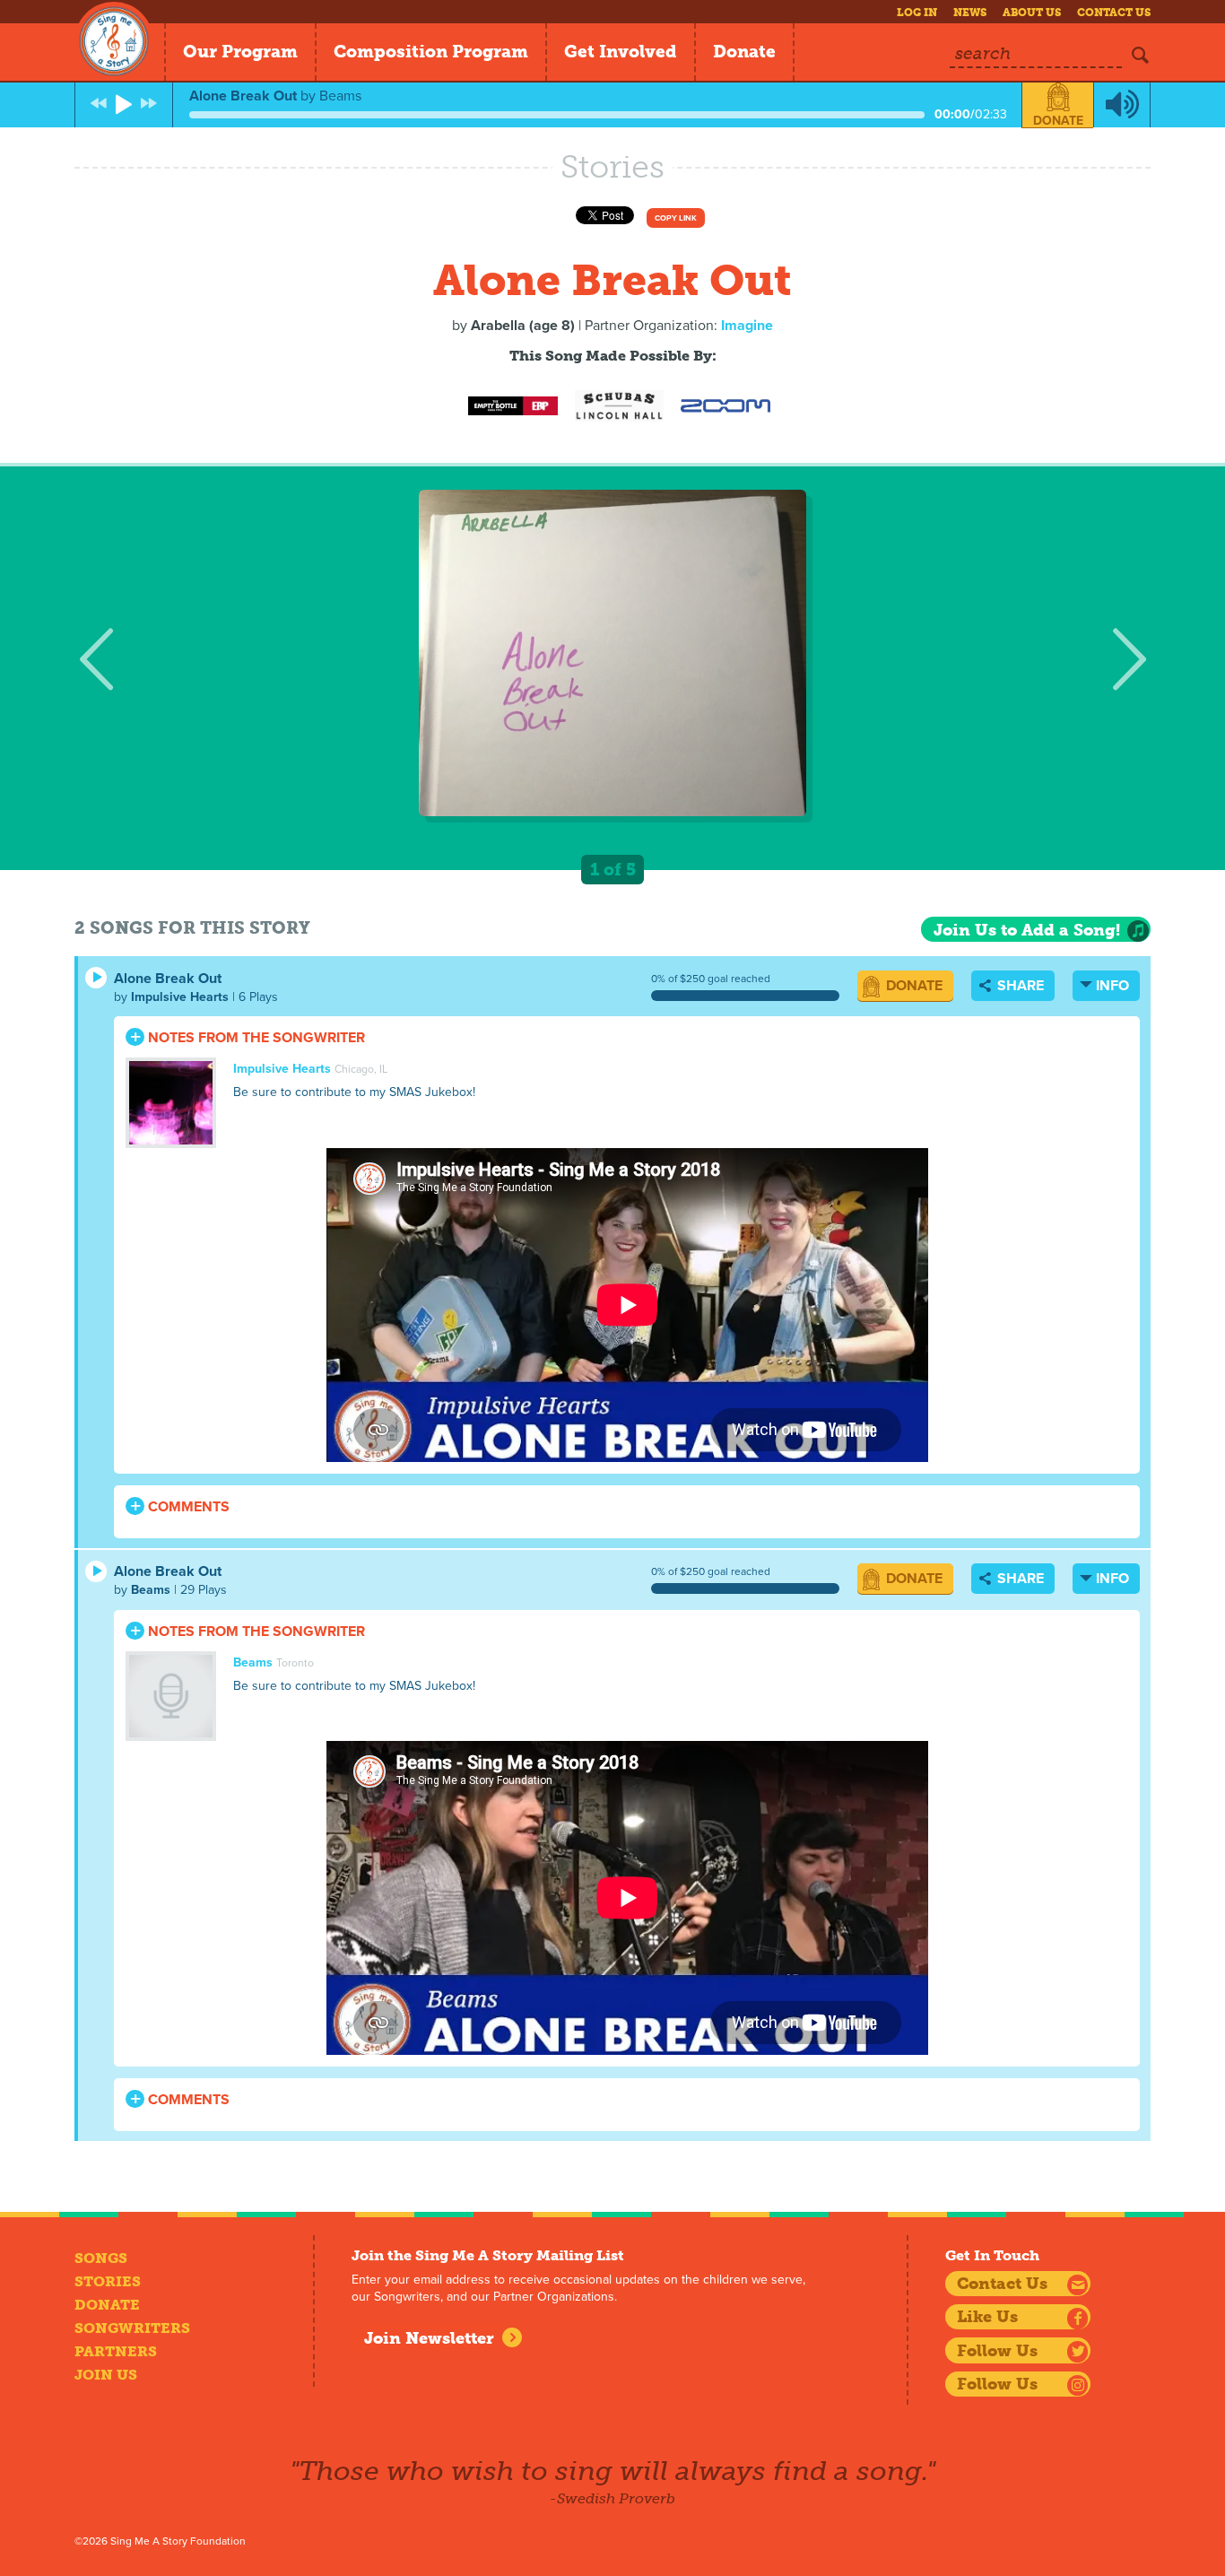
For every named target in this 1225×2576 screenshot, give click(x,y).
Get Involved (621, 52)
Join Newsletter (429, 2338)
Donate (744, 52)
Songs (101, 2258)
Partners (116, 2351)
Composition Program (431, 52)
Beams (151, 1590)
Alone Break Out (168, 979)
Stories (108, 2281)
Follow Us (997, 2351)
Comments (187, 1507)
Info (1112, 986)
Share (1019, 986)
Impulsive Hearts (180, 997)
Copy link (676, 218)
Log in (917, 13)
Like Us (987, 2317)
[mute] (1122, 105)
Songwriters (132, 2328)
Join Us (106, 2375)
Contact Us (1114, 13)
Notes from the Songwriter (255, 1038)
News (970, 13)
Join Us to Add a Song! (1027, 930)
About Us (1032, 13)
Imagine (747, 326)
